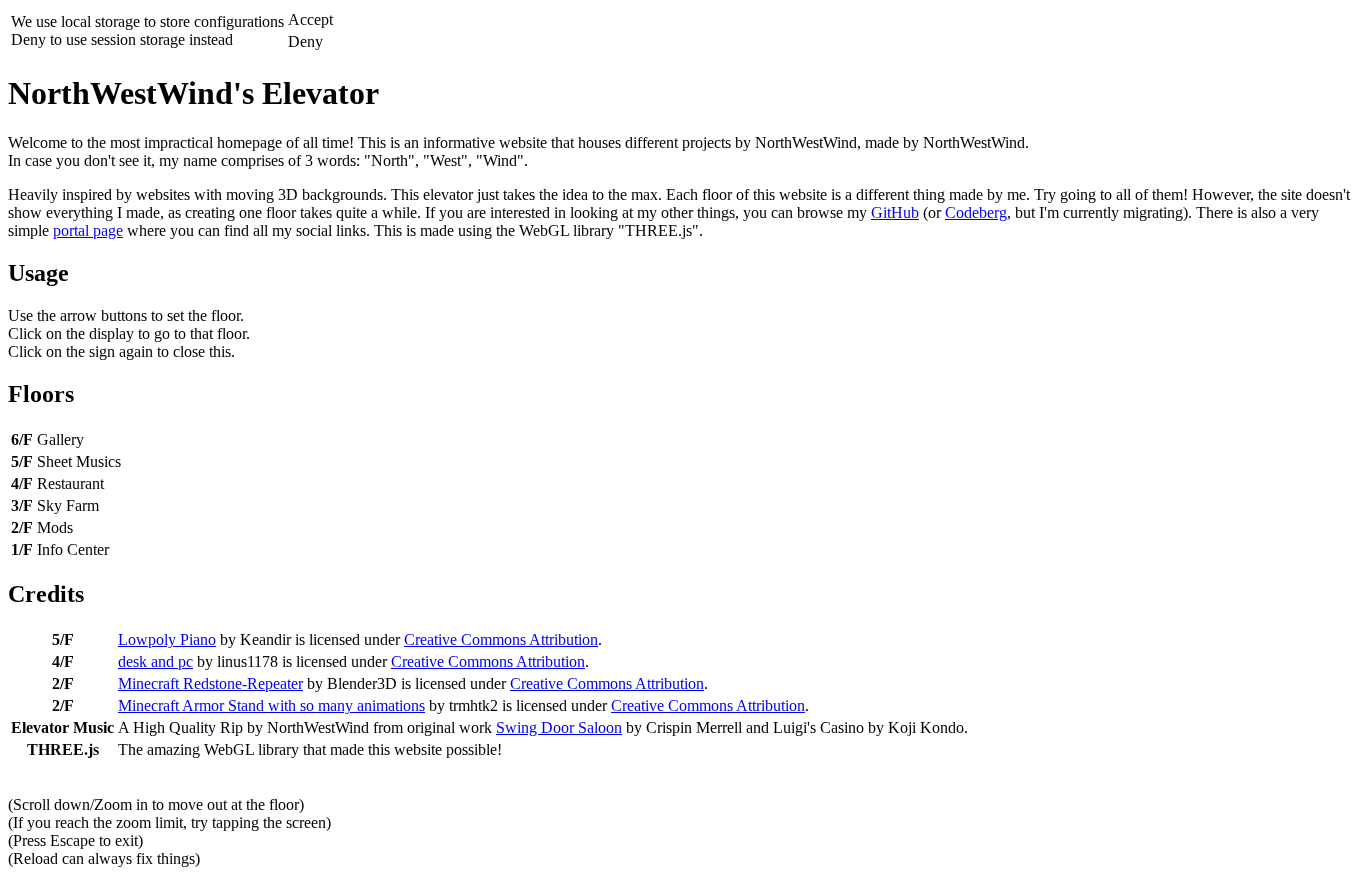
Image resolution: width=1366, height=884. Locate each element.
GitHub (895, 212)
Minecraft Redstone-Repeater (210, 683)
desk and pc (155, 661)
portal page (88, 230)
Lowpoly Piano (167, 639)
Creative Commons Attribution (501, 639)
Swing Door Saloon (559, 727)
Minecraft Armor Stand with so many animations (271, 705)
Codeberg (976, 212)
